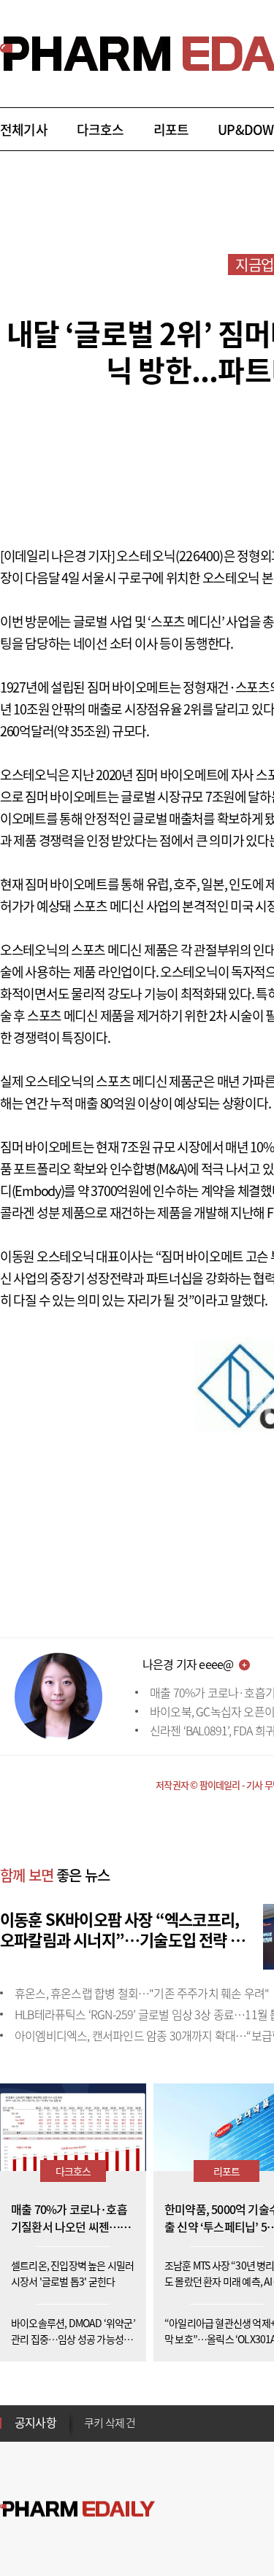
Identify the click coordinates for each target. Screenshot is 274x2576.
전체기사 (24, 130)
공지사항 (35, 2422)
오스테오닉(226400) (170, 556)
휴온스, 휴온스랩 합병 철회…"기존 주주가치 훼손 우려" (142, 1993)
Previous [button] (88, 2414)
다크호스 (100, 130)
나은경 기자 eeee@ (188, 1664)
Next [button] (88, 2432)
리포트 (171, 130)
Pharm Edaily (77, 2509)
